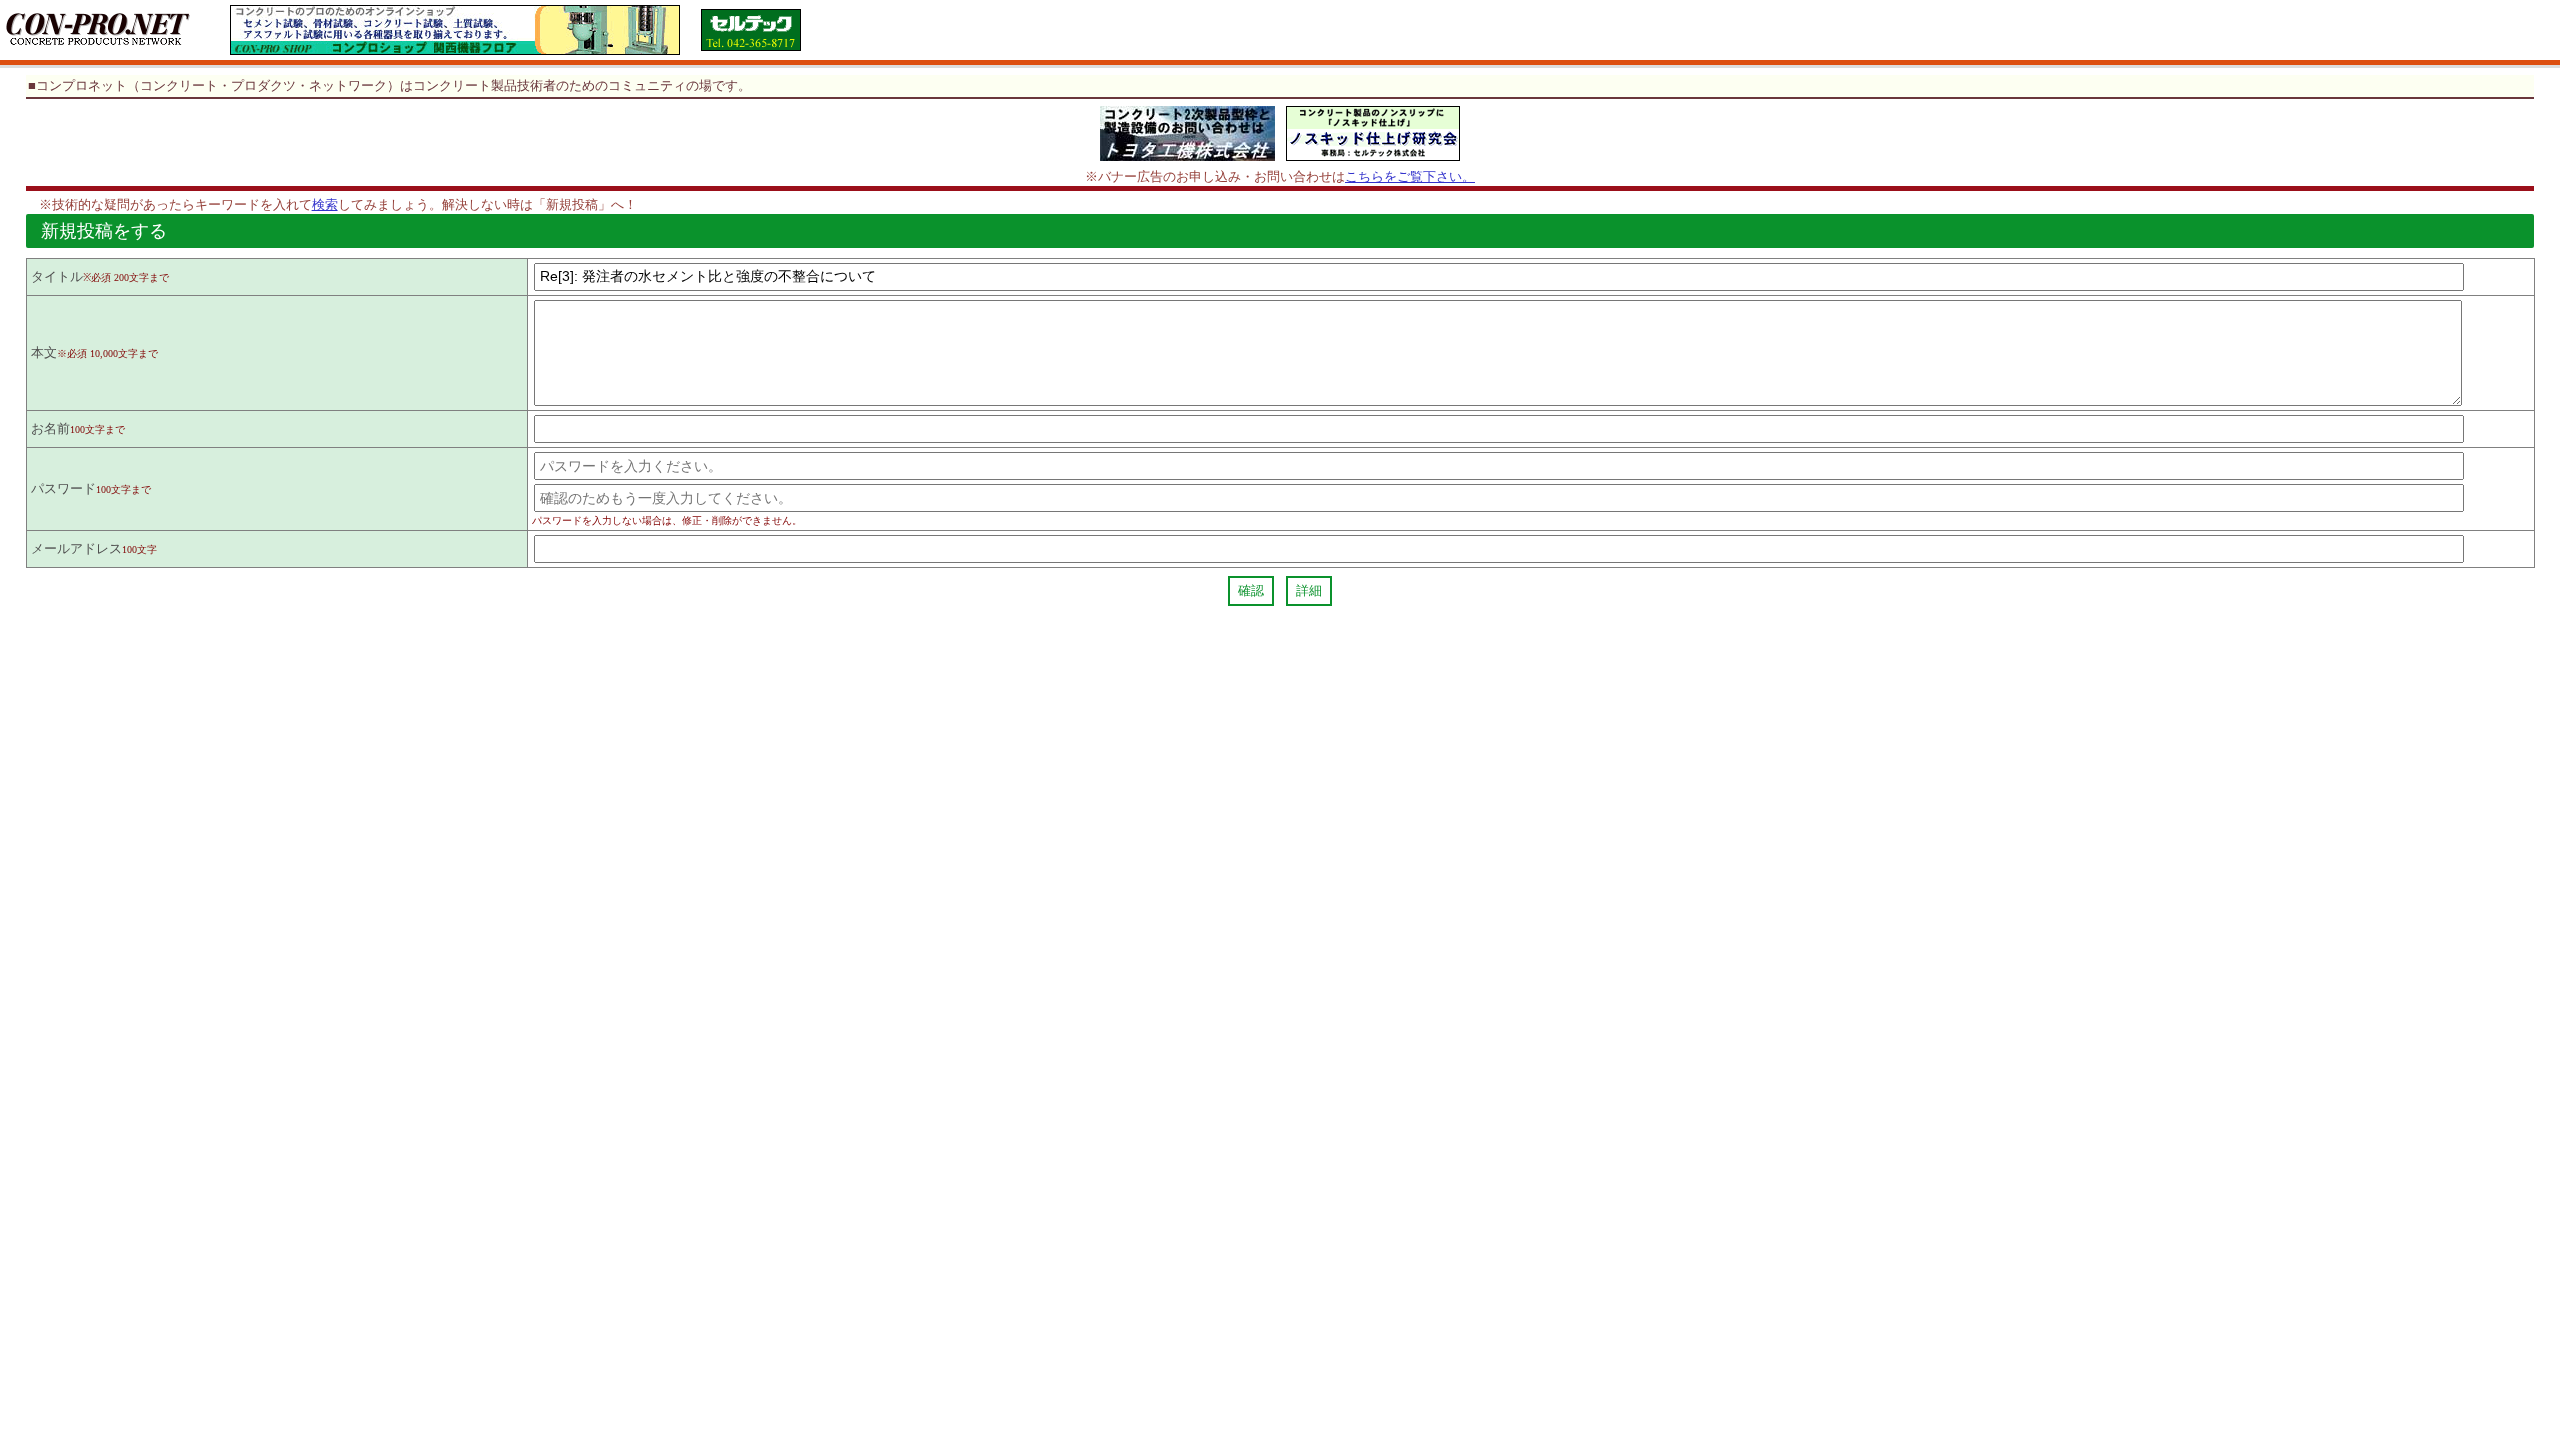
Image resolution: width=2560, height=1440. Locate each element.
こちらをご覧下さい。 (1410, 176)
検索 (325, 204)
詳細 (1309, 590)
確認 (1251, 590)
